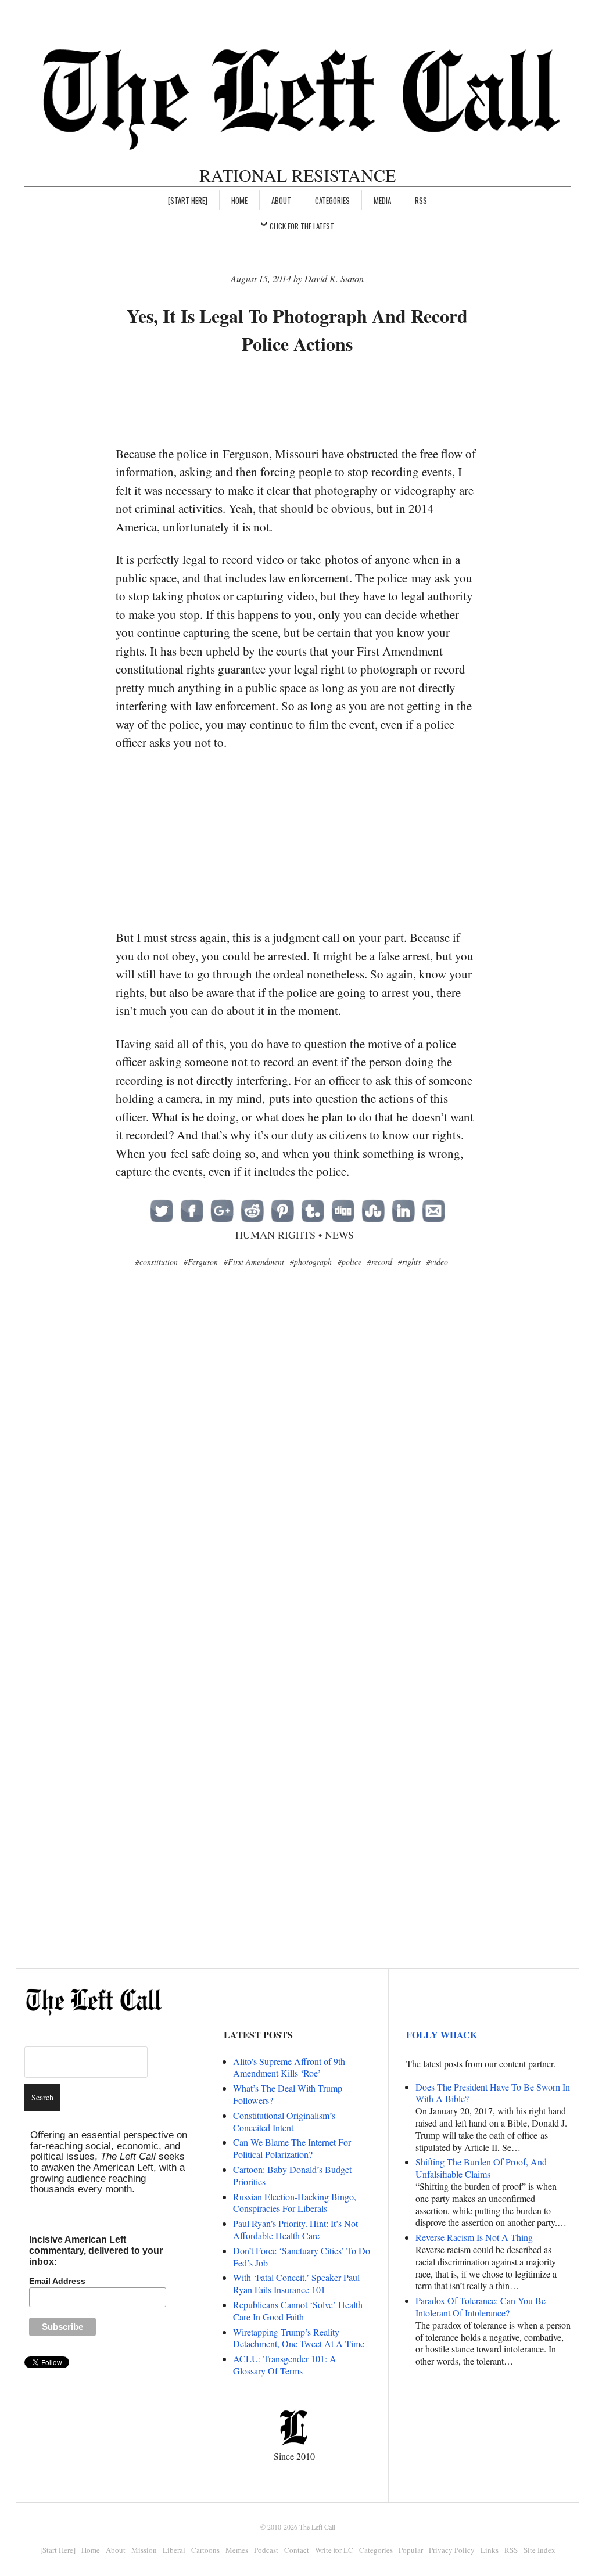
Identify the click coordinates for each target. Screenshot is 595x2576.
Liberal (174, 2550)
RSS (421, 200)
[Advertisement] (327, 401)
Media (382, 200)
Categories (332, 200)
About (281, 200)
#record (380, 1262)
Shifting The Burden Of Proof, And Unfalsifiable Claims (481, 2168)
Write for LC (334, 2550)
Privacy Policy (452, 2550)
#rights (409, 1262)
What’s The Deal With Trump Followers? (288, 2094)
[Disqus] (298, 1481)
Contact (297, 2550)
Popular (411, 2550)
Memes (237, 2550)
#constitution (157, 1262)
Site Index (540, 2550)
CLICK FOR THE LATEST (302, 226)
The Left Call (317, 2527)
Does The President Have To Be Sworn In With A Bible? (493, 2093)
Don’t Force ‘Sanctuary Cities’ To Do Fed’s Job (302, 2257)
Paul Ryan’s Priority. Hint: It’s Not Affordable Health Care (295, 2229)
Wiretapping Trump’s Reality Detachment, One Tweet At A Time (299, 2338)
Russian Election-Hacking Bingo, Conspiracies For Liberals (295, 2203)
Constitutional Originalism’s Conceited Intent (284, 2121)
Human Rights (275, 1235)
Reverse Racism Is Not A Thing (474, 2237)
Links (490, 2550)
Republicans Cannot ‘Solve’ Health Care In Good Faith (298, 2311)
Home (239, 200)
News (339, 1235)
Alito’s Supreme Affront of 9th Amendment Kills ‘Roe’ (289, 2067)
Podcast (266, 2550)
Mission (144, 2550)
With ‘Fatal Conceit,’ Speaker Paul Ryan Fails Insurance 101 (296, 2283)
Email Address (57, 2281)
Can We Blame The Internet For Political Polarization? (292, 2148)
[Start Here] (188, 200)
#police (350, 1262)
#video (437, 1262)
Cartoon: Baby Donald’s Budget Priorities (292, 2175)
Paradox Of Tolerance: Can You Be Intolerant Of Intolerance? (481, 2307)
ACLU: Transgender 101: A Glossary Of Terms (285, 2365)
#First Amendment (254, 1262)
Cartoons (205, 2550)
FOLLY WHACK (442, 2034)
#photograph (311, 1262)
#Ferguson (201, 1262)
